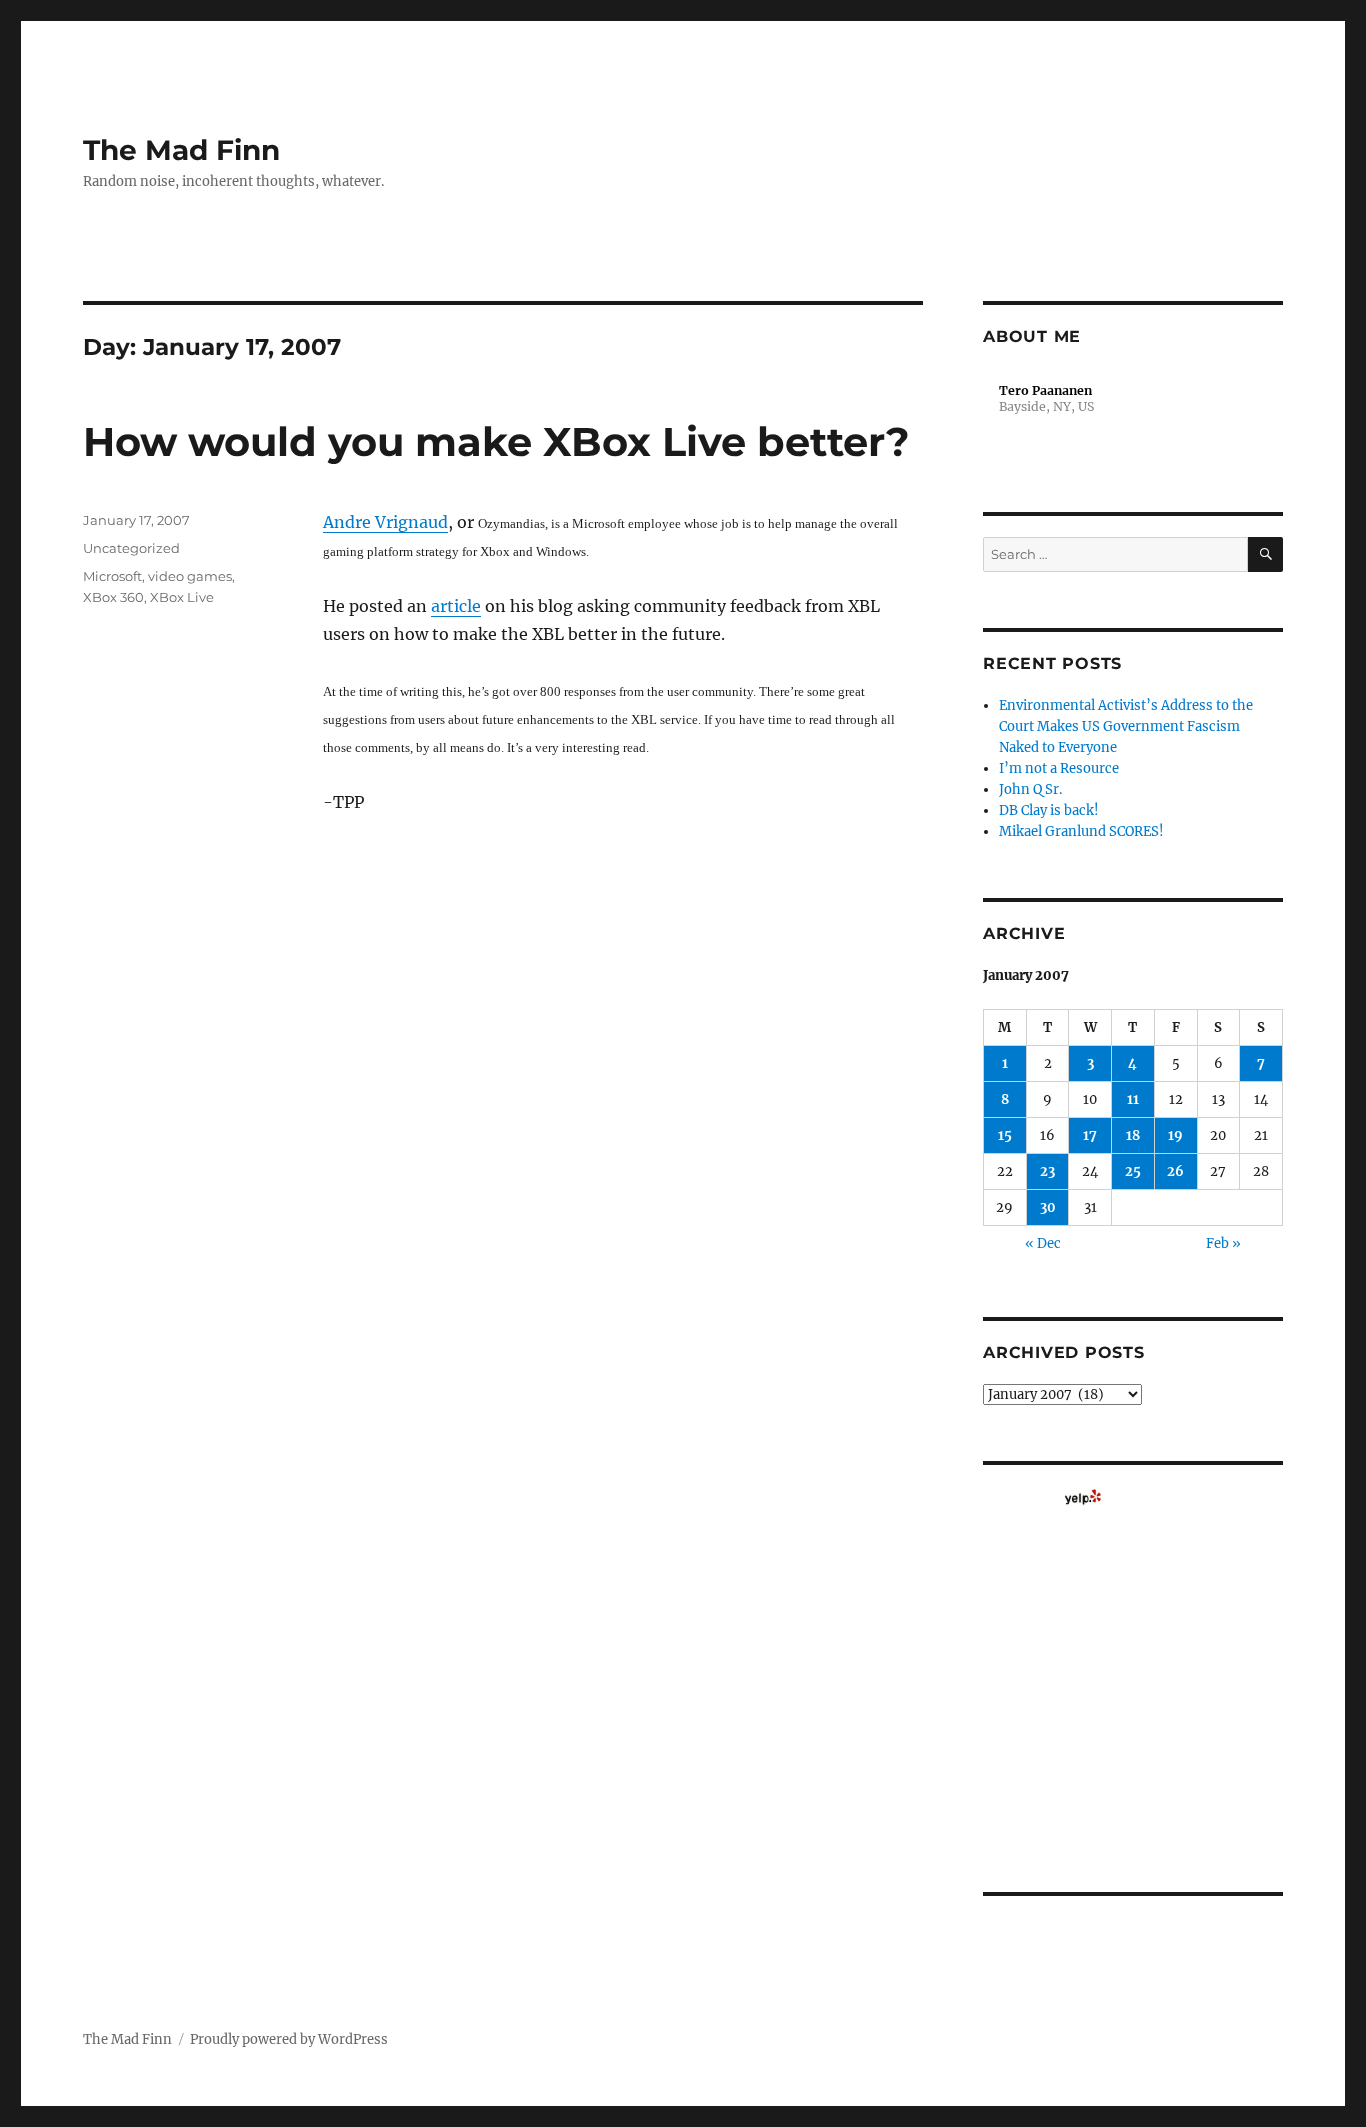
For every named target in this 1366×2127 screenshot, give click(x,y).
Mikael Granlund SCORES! (1081, 831)
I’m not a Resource (1059, 768)
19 (1175, 1135)
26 (1175, 1171)
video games (190, 576)
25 (1133, 1171)
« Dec (1043, 1243)
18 (1133, 1135)
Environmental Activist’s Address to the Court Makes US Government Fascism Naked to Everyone (1126, 726)
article (456, 606)
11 (1133, 1099)
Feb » (1223, 1243)
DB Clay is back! (1049, 810)
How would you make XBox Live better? (496, 441)
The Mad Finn (181, 150)
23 (1047, 1171)
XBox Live (182, 597)
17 (1090, 1135)
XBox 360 (113, 597)
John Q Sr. (1030, 789)
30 (1048, 1207)
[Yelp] (1083, 1497)
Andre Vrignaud (385, 522)
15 (1005, 1135)
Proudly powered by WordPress (289, 2039)
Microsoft (112, 576)
